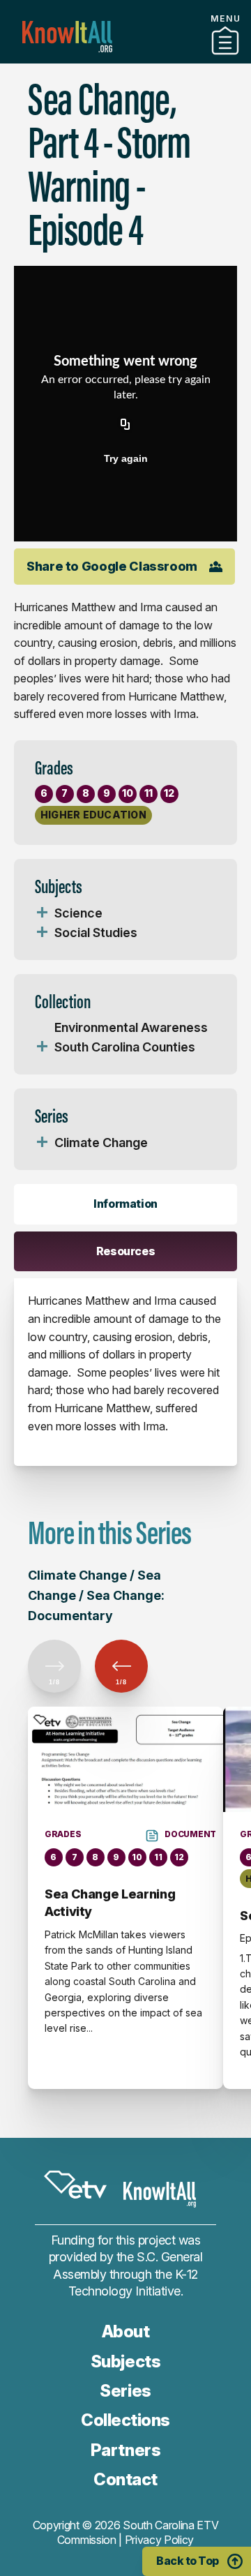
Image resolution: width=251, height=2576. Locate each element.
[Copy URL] (125, 425)
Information (125, 1204)
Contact (125, 2479)
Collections (125, 58)
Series (125, 2391)
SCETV (75, 2185)
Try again (126, 458)
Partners (125, 2450)
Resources (126, 1251)
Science (78, 913)
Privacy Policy (160, 2540)
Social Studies (96, 933)
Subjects (125, 2361)
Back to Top (188, 2561)
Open (42, 913)
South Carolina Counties (125, 1047)
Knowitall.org (67, 37)
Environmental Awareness (131, 1027)
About (126, 2331)
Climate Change (101, 1143)
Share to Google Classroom (112, 566)
